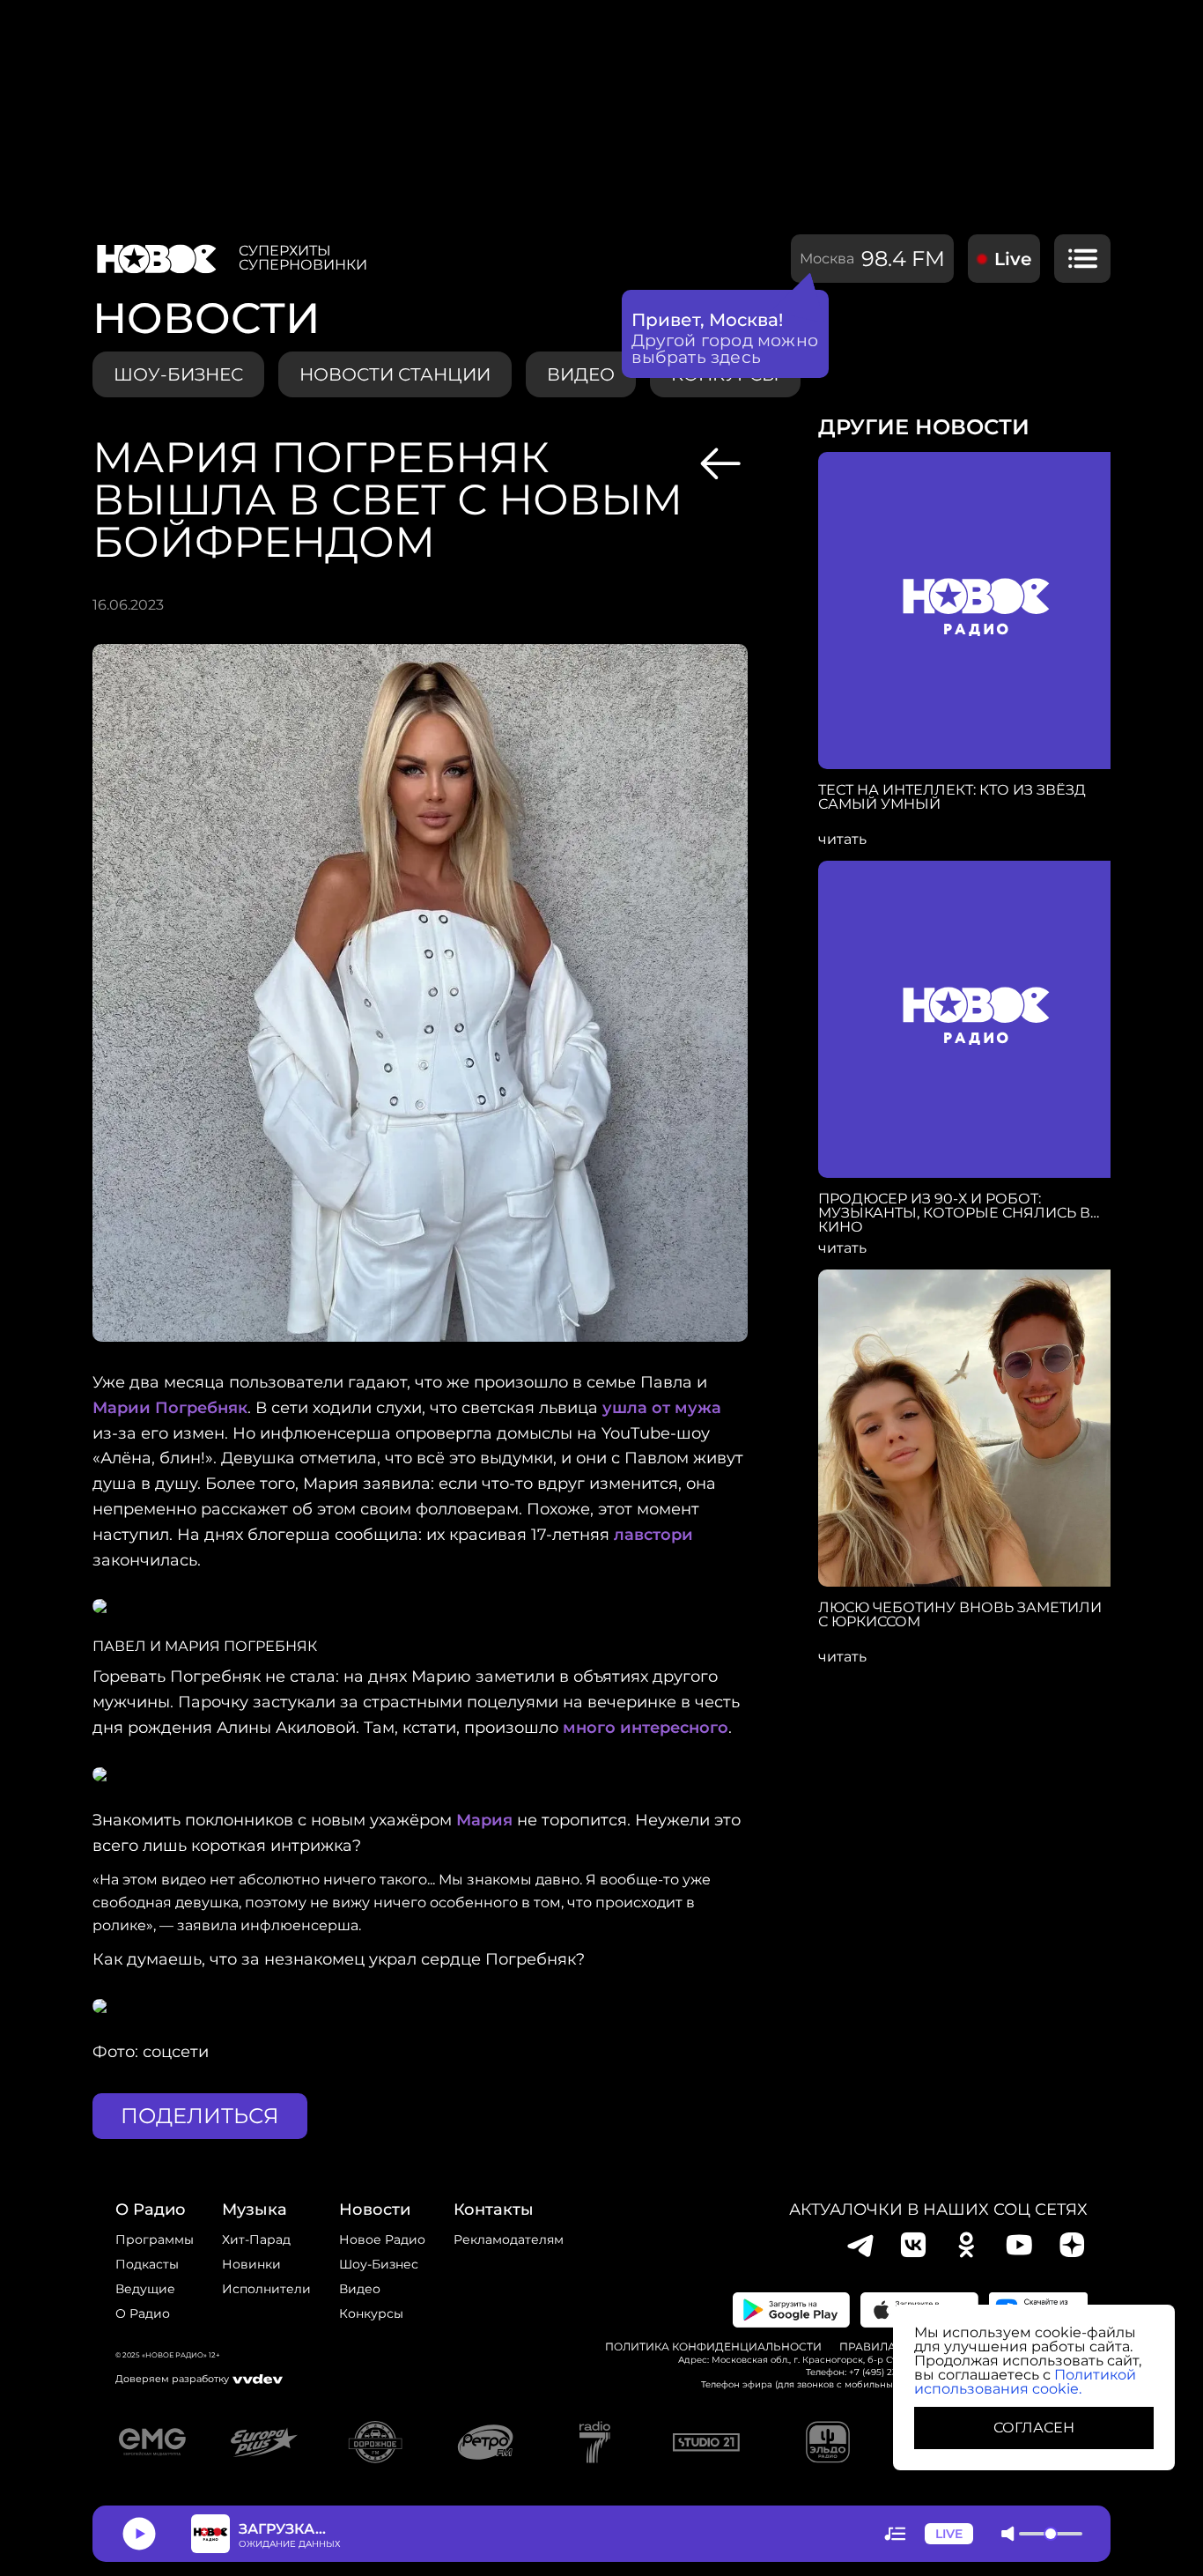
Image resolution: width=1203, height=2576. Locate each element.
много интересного (646, 1728)
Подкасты (147, 2264)
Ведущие (145, 2289)
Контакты (494, 2210)
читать (842, 840)
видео (581, 374)
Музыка (255, 2210)
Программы (155, 2239)
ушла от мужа (662, 1408)
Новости (375, 2210)
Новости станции (395, 374)
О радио (143, 2313)
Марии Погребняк (170, 1408)
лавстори (653, 1535)
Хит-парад (256, 2239)
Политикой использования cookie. (1025, 2382)
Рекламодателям (509, 2239)
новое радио (382, 2239)
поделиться (200, 2116)
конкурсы (371, 2313)
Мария (484, 1820)
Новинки (251, 2264)
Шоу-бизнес (178, 374)
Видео (360, 2289)
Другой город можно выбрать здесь (725, 349)
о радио (151, 2210)
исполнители (266, 2289)
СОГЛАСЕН (1034, 2428)
